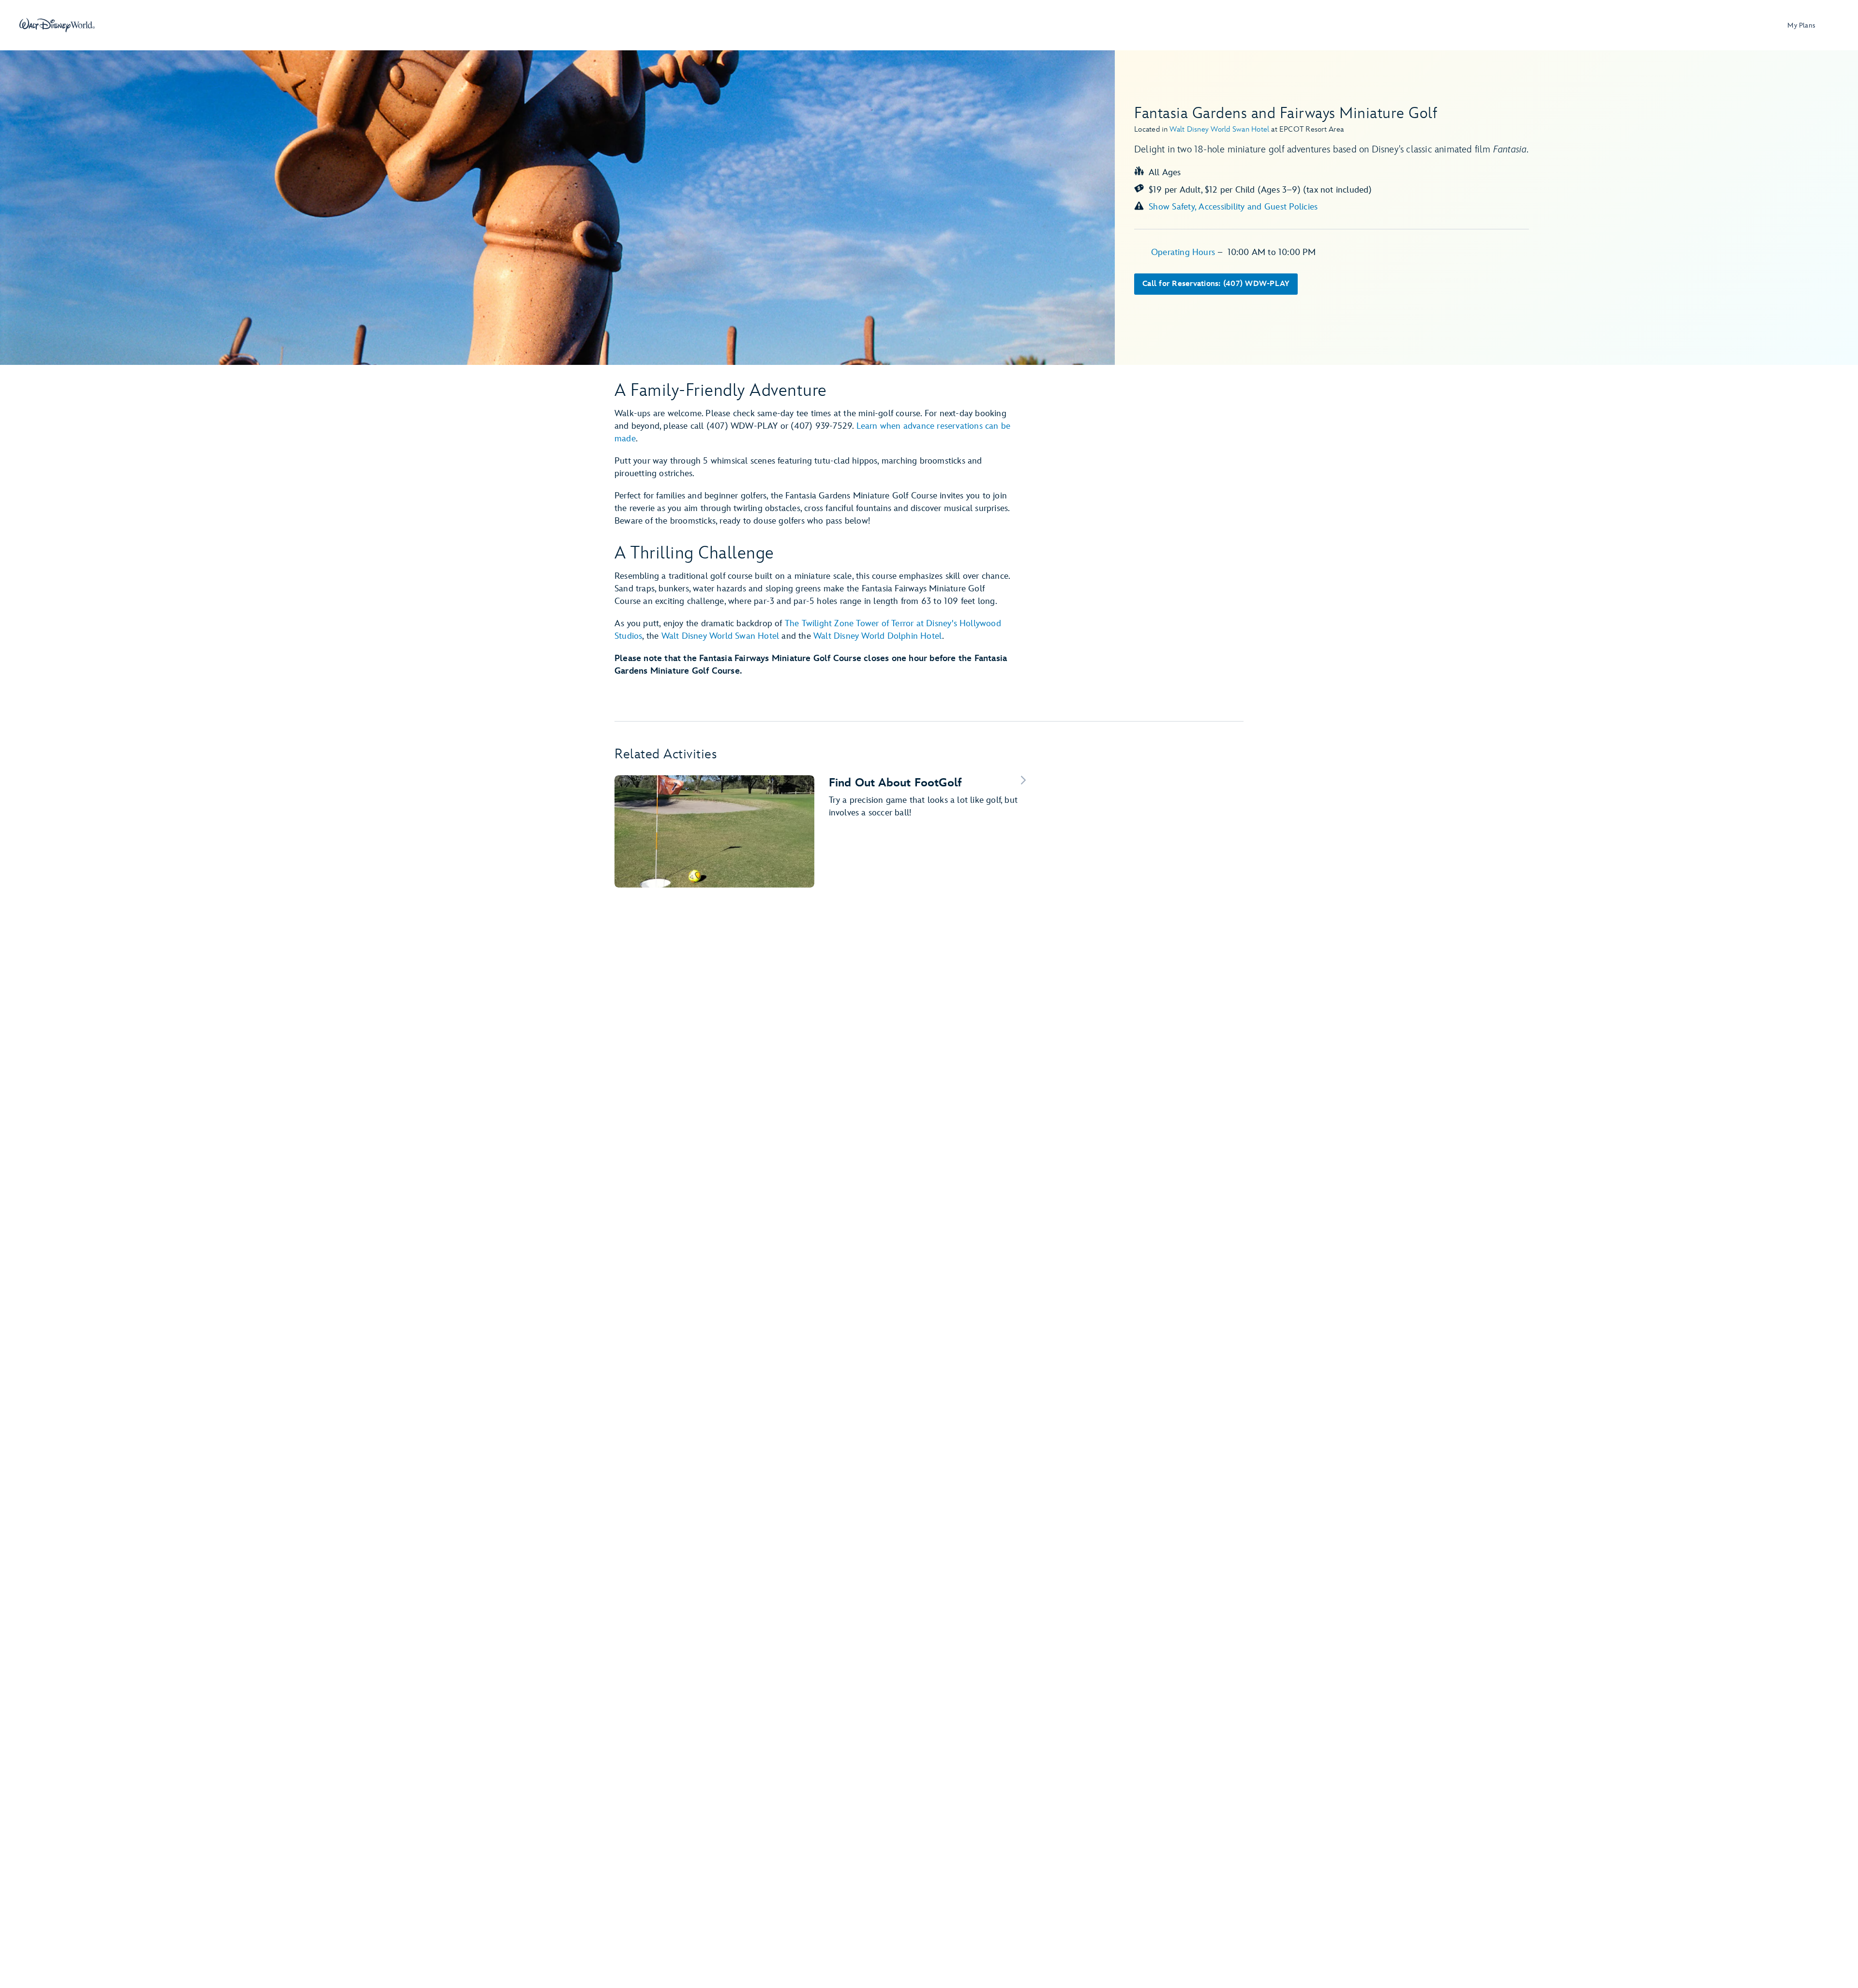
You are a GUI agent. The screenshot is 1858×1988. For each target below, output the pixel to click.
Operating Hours (1184, 252)
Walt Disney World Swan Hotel (720, 636)
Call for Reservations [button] (1216, 284)
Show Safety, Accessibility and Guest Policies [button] (1233, 207)
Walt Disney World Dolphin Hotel (878, 636)
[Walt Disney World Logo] (57, 25)
